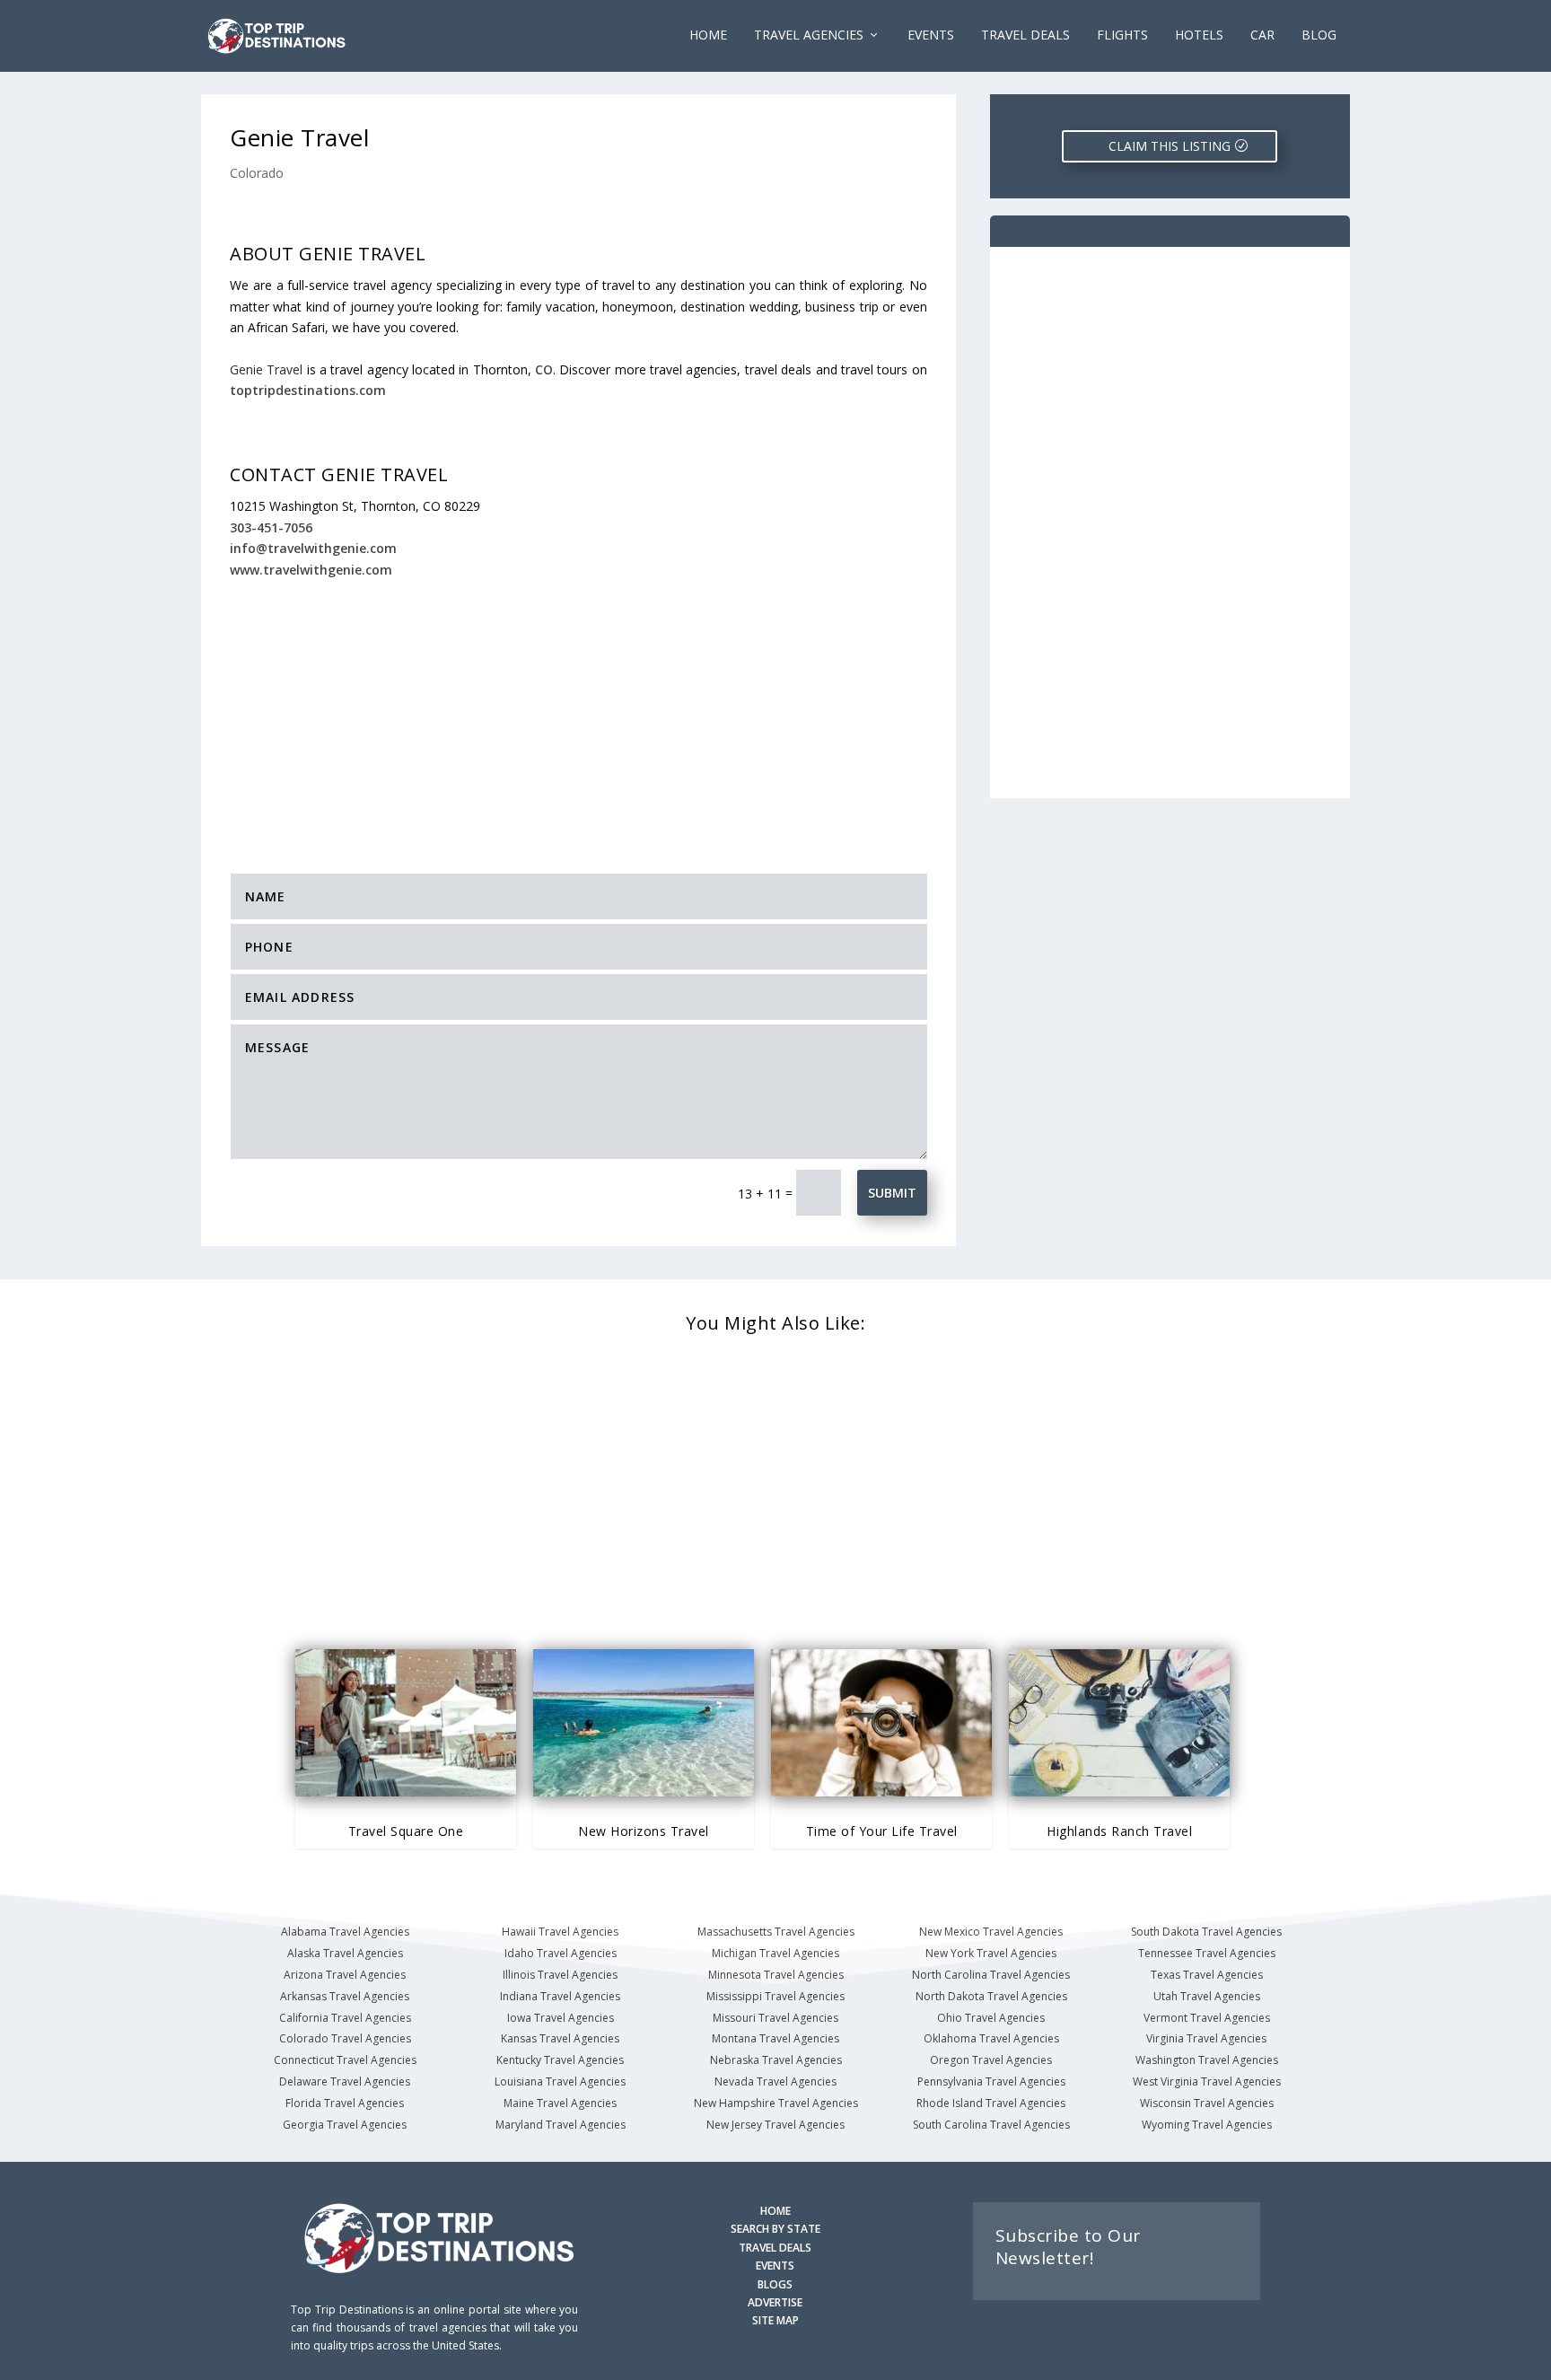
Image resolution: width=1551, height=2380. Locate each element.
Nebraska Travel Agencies (776, 2060)
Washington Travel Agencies (1207, 2060)
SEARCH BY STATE (775, 2229)
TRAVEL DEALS (775, 2248)
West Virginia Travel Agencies (1207, 2081)
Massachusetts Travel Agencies (776, 1932)
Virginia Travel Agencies (1206, 2038)
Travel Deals (1025, 35)
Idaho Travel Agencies (561, 1953)
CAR (1262, 35)
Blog (1319, 35)
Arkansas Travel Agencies (345, 1996)
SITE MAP (775, 2320)
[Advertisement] (578, 714)
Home (708, 35)
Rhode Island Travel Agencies (991, 2103)
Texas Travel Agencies (1207, 1975)
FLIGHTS (1122, 35)
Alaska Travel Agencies (345, 1953)
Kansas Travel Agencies (560, 2038)
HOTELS (1199, 35)
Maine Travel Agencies (560, 2103)
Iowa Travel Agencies (561, 2018)
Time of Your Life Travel (882, 1831)
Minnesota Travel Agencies (776, 1975)
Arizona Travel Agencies (345, 1975)
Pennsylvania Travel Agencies (991, 2081)
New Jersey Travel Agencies (775, 2125)
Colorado (257, 173)
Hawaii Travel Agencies (560, 1932)
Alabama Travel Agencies (345, 1932)
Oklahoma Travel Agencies (991, 2038)
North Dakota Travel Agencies (991, 1996)
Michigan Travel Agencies (775, 1953)
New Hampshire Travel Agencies (776, 2103)
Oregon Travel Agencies (991, 2060)
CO (544, 369)
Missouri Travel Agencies (775, 2018)
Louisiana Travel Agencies (560, 2081)
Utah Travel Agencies (1207, 1996)
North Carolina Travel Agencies (991, 1975)
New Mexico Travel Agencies (991, 1932)
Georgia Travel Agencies (345, 2125)
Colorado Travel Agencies (345, 2038)
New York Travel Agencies (991, 1953)
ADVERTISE (775, 2302)
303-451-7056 (271, 527)
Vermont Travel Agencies (1207, 2018)
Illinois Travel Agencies (560, 1975)
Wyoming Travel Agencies (1207, 2125)
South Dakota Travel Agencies (1206, 1932)
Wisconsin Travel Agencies (1207, 2103)
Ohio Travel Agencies (991, 2018)
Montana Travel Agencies (775, 2038)
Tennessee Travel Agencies (1207, 1953)
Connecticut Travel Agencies (345, 2060)
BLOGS (775, 2284)
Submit (892, 1193)
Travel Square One (406, 1831)
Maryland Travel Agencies (561, 2125)
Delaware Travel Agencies (345, 2081)
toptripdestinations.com (308, 390)
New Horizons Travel (644, 1831)
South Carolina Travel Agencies (991, 2125)
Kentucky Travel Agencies (560, 2060)
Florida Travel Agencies (345, 2103)
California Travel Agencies (345, 2018)
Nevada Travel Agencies (775, 2081)
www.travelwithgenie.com (311, 570)
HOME (775, 2211)
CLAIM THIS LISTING (1170, 146)
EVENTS (931, 35)
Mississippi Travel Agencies (775, 1996)
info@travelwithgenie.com (313, 548)
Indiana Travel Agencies (560, 1996)
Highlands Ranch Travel (1119, 1831)
